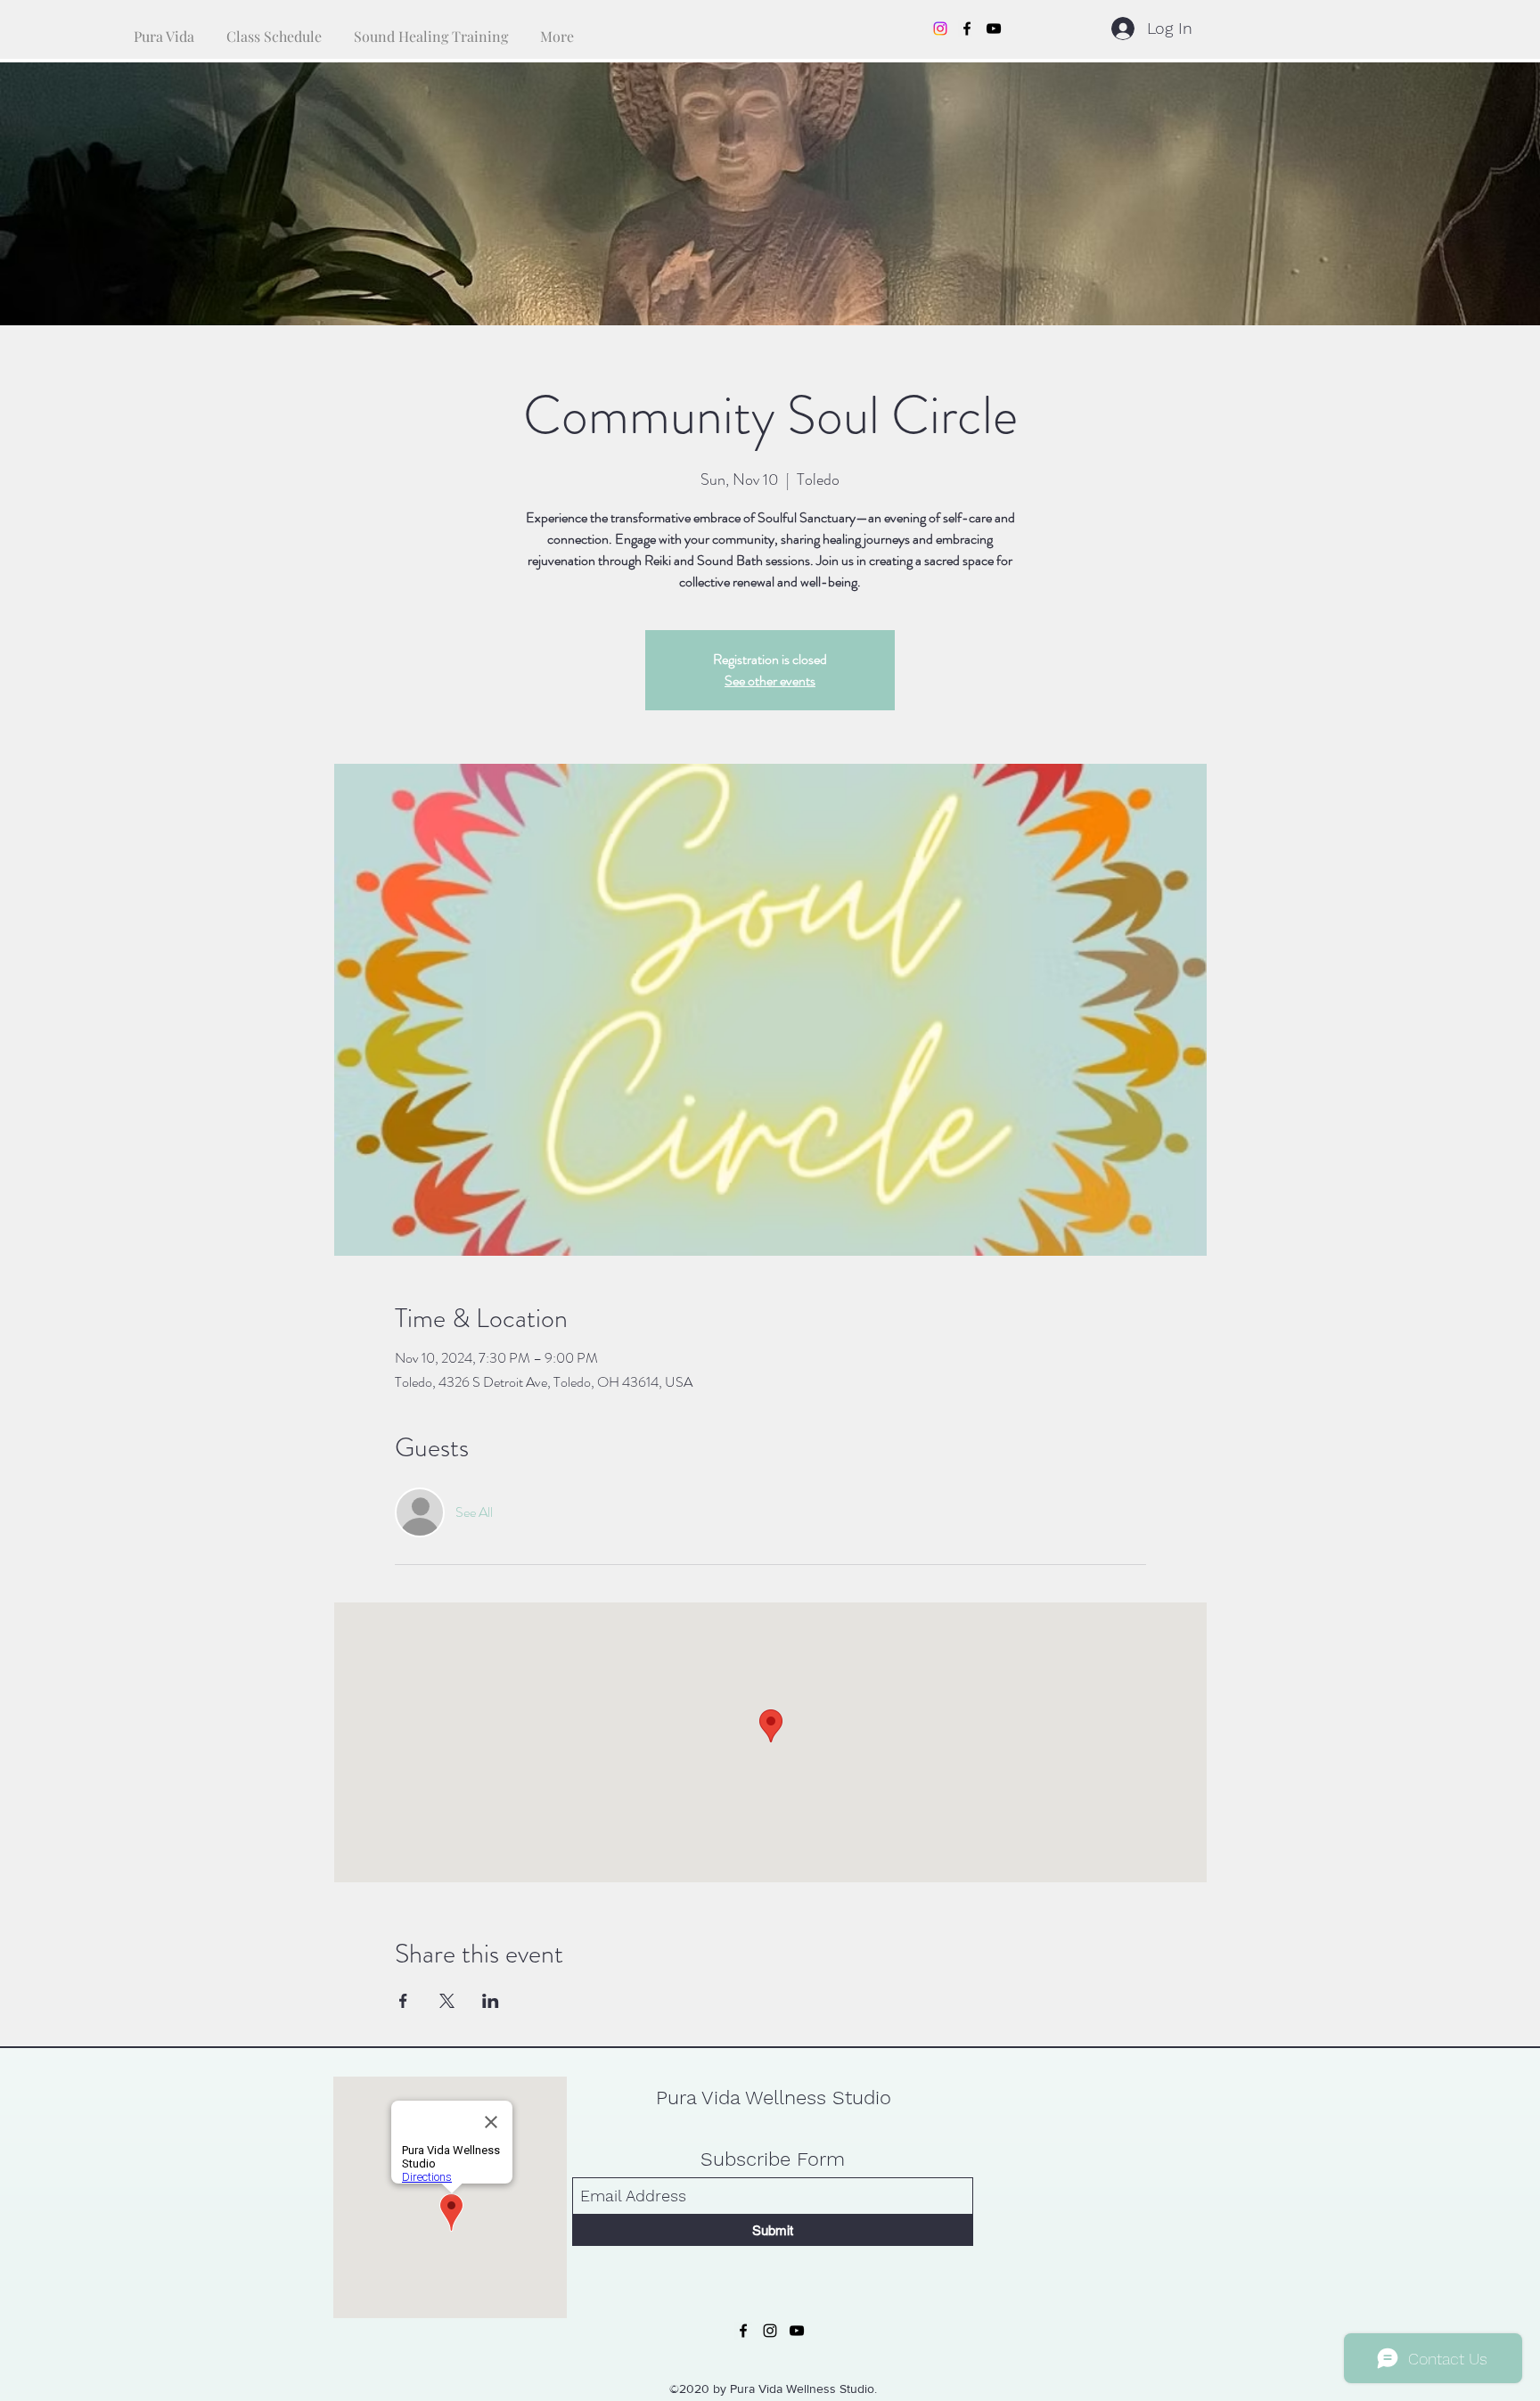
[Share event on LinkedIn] (491, 2001)
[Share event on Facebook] (403, 2001)
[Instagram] (940, 29)
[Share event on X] (447, 2001)
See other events (770, 680)
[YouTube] (994, 29)
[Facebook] (967, 29)
